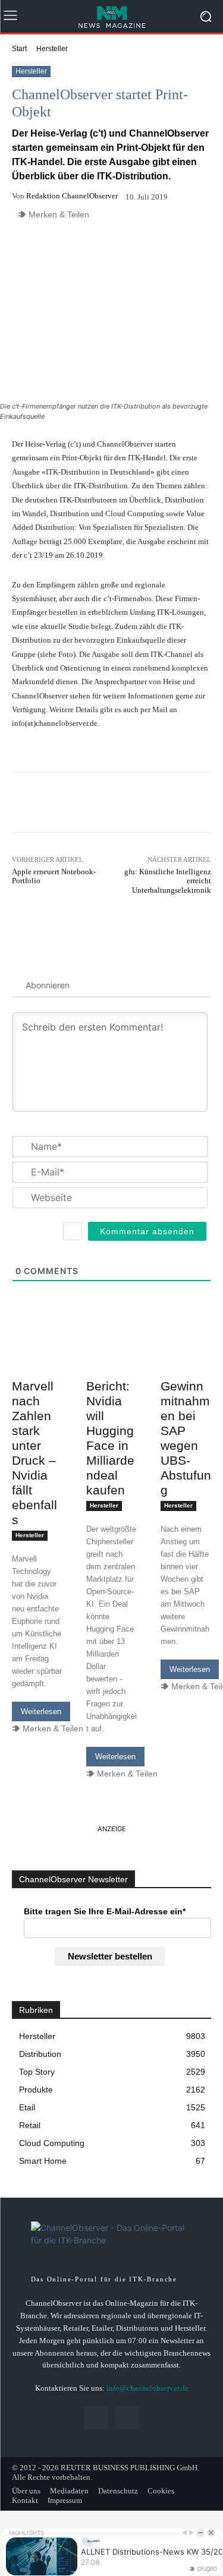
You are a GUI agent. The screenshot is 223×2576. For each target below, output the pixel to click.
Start (19, 49)
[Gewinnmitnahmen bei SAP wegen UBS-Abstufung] (186, 1361)
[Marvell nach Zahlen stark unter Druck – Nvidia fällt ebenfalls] (37, 1361)
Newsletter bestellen (110, 1956)
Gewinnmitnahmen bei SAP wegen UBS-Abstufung (186, 1438)
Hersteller (52, 49)
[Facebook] (95, 2418)
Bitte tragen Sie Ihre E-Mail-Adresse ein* (105, 1911)
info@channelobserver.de (147, 2388)
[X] (128, 2418)
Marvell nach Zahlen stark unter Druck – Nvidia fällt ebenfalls (34, 1453)
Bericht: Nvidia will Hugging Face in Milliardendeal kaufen (110, 1438)
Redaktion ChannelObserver (72, 196)
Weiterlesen (41, 1711)
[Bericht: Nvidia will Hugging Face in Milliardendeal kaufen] (111, 1361)
